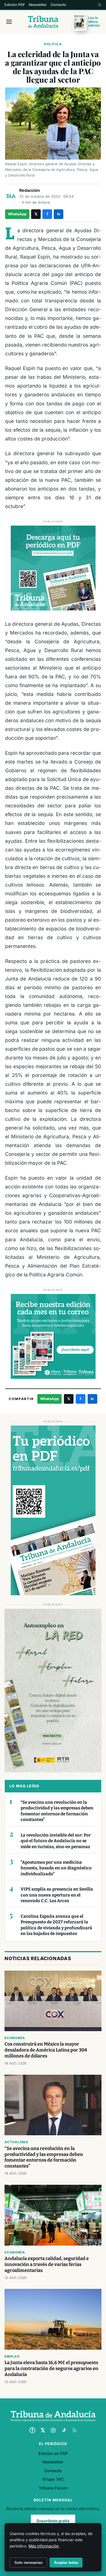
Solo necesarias (28, 2563)
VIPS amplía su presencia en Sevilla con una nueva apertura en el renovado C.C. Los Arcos (57, 1895)
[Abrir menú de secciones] (9, 22)
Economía (15, 2038)
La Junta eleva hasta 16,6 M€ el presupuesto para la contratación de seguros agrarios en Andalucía (51, 2368)
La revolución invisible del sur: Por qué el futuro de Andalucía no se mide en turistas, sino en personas (56, 1841)
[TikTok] (64, 2430)
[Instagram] (53, 2430)
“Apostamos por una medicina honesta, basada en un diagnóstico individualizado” (56, 1868)
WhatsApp (17, 214)
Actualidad (16, 2142)
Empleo (12, 2356)
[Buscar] (99, 5)
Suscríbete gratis (53, 2521)
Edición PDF (15, 5)
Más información (44, 2546)
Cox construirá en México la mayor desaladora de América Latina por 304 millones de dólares (46, 2050)
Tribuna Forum (53, 2488)
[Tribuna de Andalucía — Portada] (43, 22)
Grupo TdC (53, 2479)
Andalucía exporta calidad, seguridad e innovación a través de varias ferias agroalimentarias (47, 2264)
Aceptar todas (66, 2563)
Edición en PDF (53, 2453)
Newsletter (38, 5)
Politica (53, 44)
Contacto (58, 5)
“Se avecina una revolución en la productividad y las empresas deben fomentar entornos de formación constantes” (57, 1811)
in (59, 214)
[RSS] (74, 2430)
